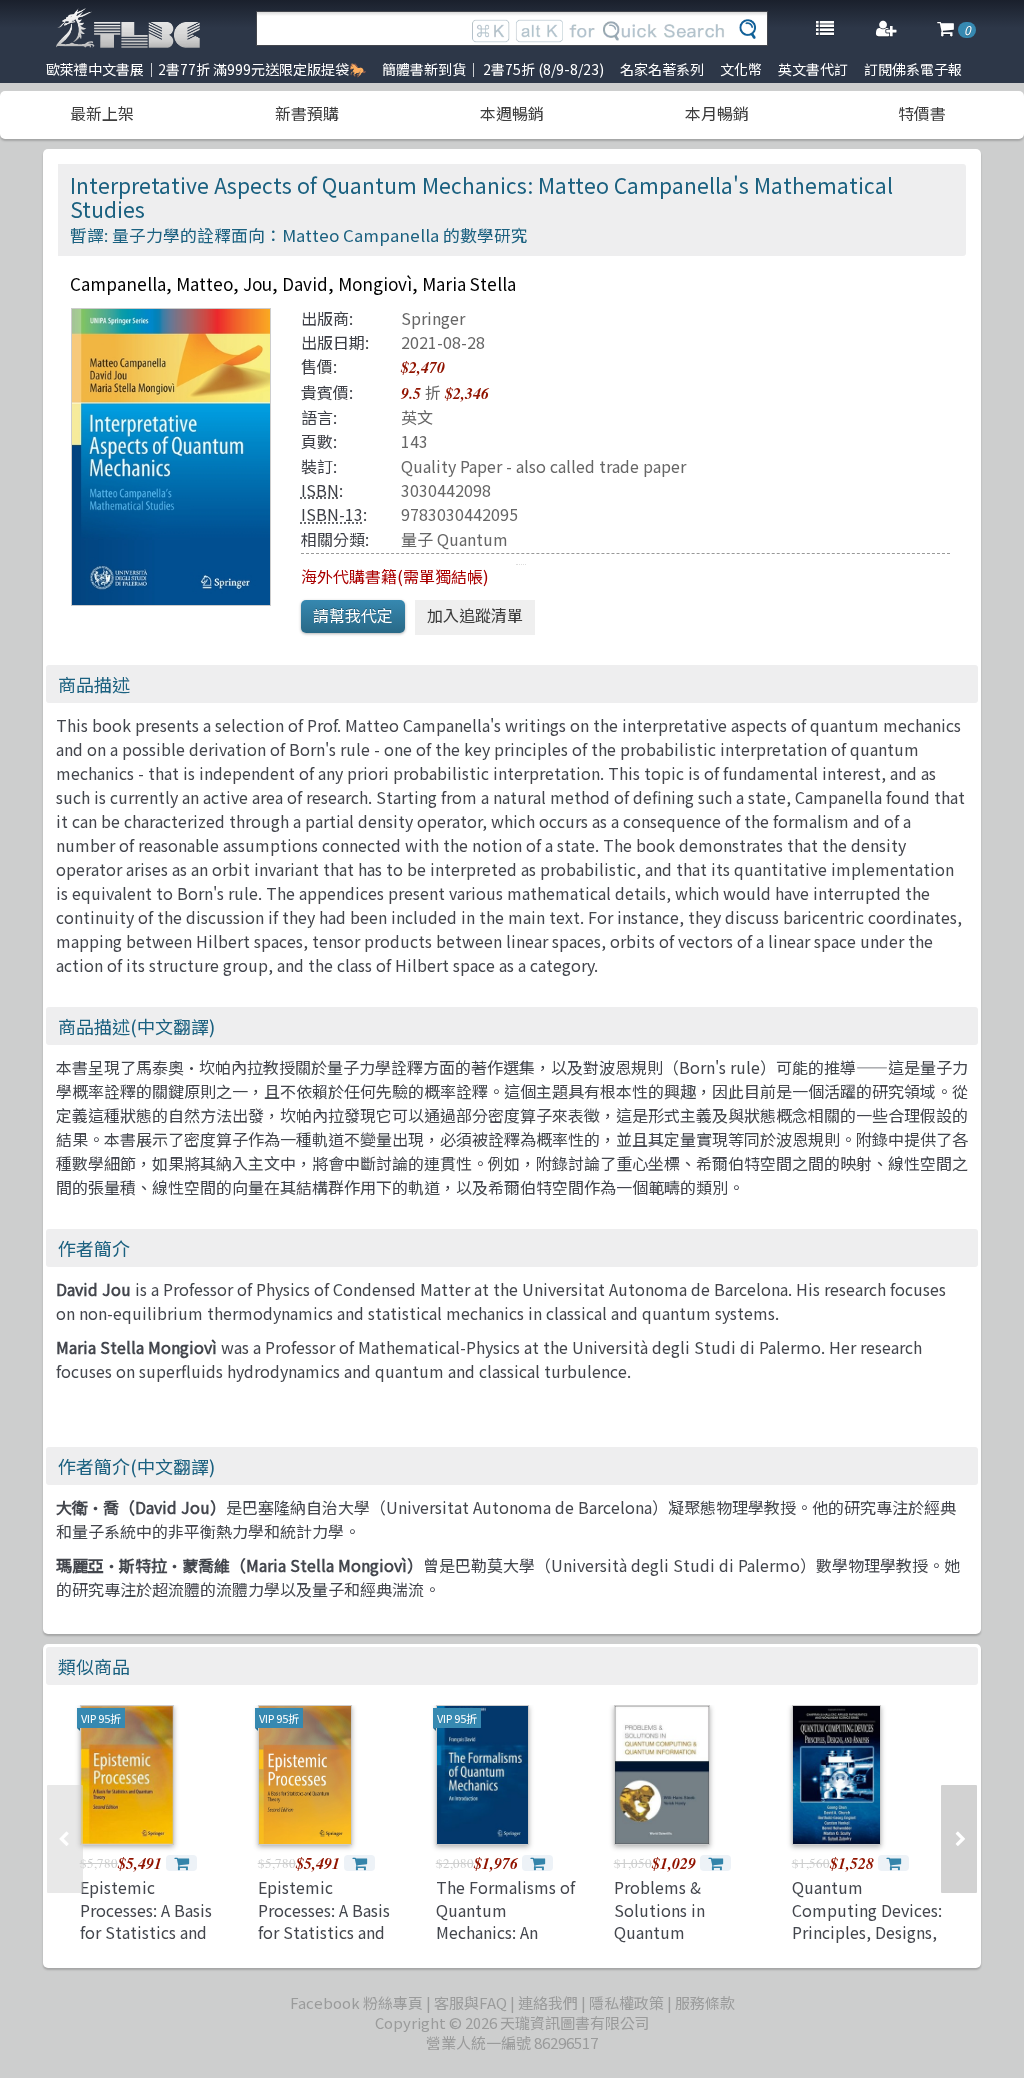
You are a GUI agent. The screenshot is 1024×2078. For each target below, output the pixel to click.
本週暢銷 (512, 113)
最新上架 (102, 113)
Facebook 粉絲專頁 (356, 2002)
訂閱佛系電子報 (913, 69)
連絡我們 (548, 2002)
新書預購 (307, 113)
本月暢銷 (717, 113)
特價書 (922, 113)
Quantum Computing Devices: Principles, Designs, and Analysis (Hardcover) (867, 1932)
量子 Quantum (454, 539)
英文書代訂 (813, 69)
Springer (433, 318)
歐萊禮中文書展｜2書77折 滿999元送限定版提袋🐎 (206, 69)
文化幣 (741, 69)
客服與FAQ (470, 2002)
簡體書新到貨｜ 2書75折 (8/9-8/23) (493, 69)
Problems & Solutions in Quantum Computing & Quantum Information (664, 1943)
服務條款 (705, 2002)
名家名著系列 (662, 69)
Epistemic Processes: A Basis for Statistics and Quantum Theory (146, 1920)
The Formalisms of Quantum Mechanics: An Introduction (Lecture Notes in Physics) (505, 1943)
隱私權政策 (626, 2002)
